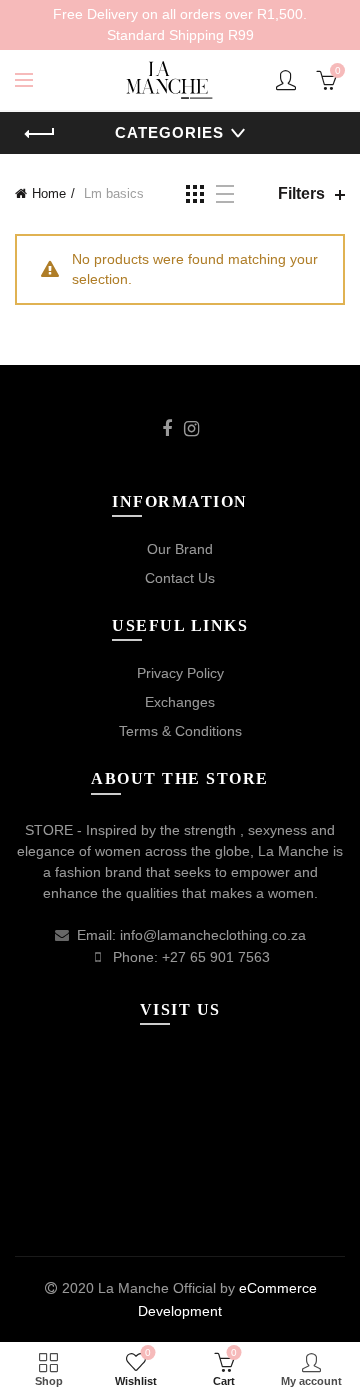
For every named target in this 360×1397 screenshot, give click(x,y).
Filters (301, 193)
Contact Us (180, 578)
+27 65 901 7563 (216, 957)
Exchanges (180, 702)
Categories (169, 132)
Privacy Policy (180, 673)
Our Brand (180, 549)
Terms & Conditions (180, 731)
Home (49, 193)
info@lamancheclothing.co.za (213, 935)
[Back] (40, 134)
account (286, 80)
